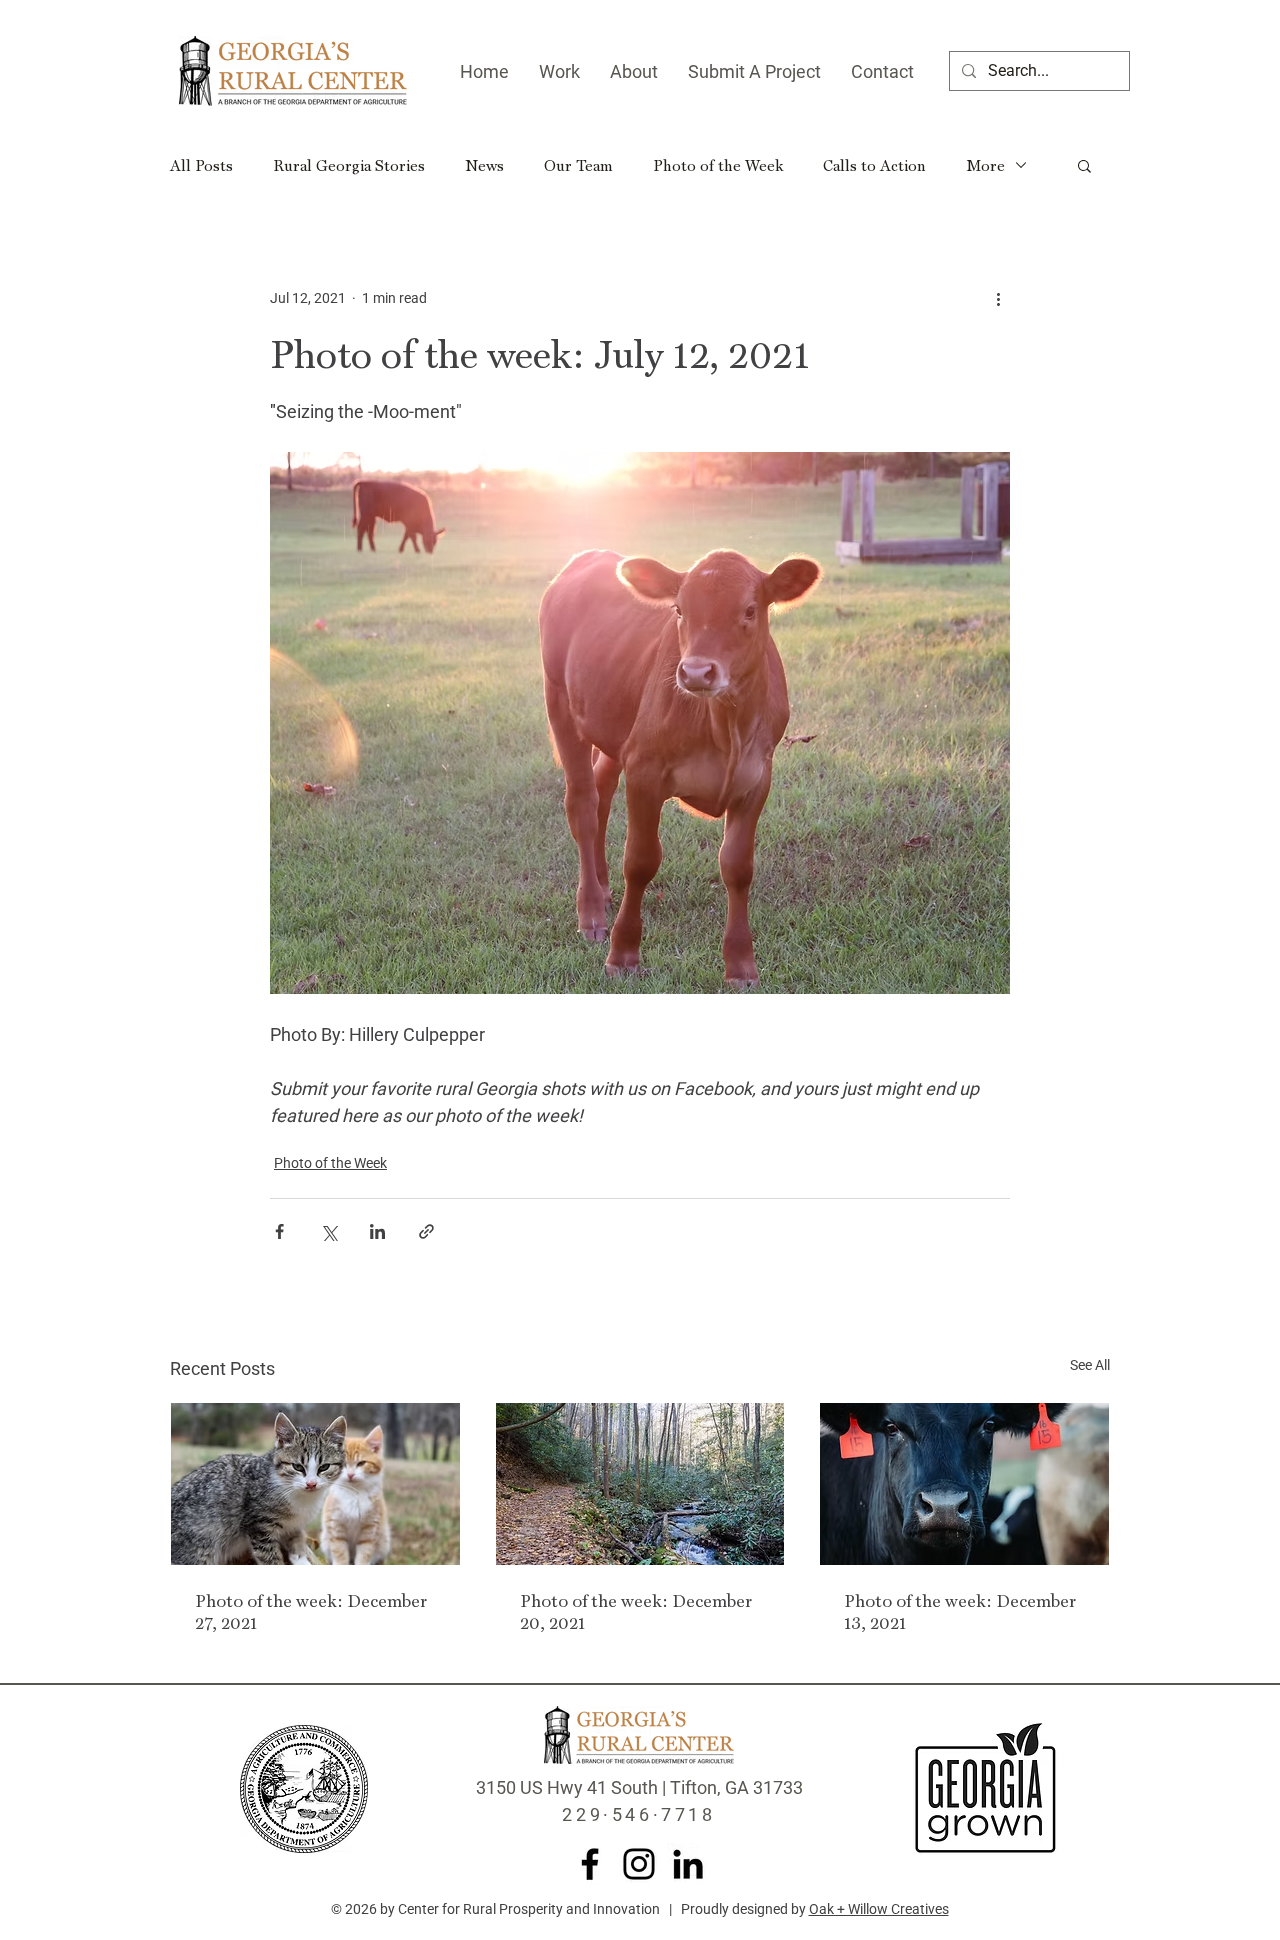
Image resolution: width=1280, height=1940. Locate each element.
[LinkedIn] (688, 1864)
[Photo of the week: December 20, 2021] (640, 1484)
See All (1090, 1365)
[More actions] (998, 298)
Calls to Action (874, 165)
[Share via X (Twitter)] (328, 1231)
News (484, 165)
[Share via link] (426, 1231)
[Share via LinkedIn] (377, 1231)
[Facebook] (590, 1864)
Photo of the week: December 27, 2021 (311, 1611)
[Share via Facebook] (279, 1231)
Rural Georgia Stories (349, 165)
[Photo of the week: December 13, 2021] (964, 1484)
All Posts (201, 165)
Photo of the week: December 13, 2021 (960, 1611)
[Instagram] (639, 1864)
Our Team (578, 165)
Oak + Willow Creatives (879, 1909)
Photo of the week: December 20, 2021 (636, 1611)
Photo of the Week (718, 165)
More (985, 165)
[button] (1084, 165)
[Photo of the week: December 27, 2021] (315, 1484)
